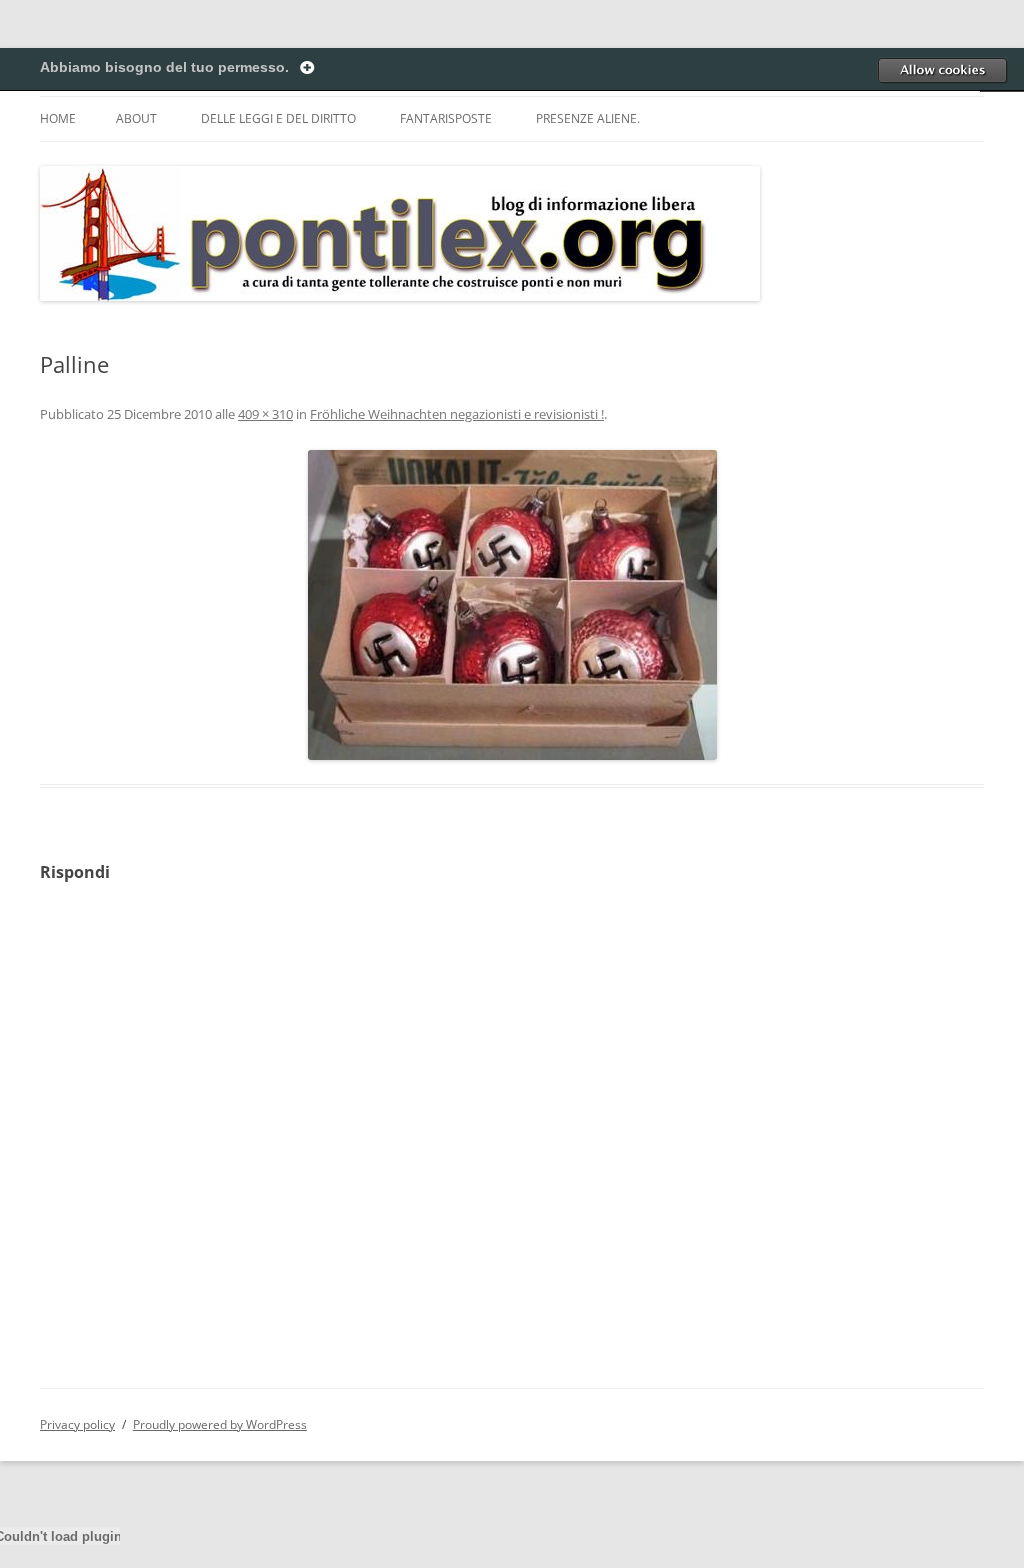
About (136, 118)
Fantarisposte (446, 118)
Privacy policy (77, 1424)
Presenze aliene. (588, 118)
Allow (942, 70)
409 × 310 (265, 414)
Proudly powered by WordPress (220, 1424)
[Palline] (512, 605)
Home (58, 118)
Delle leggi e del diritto (278, 118)
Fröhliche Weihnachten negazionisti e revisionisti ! (457, 414)
